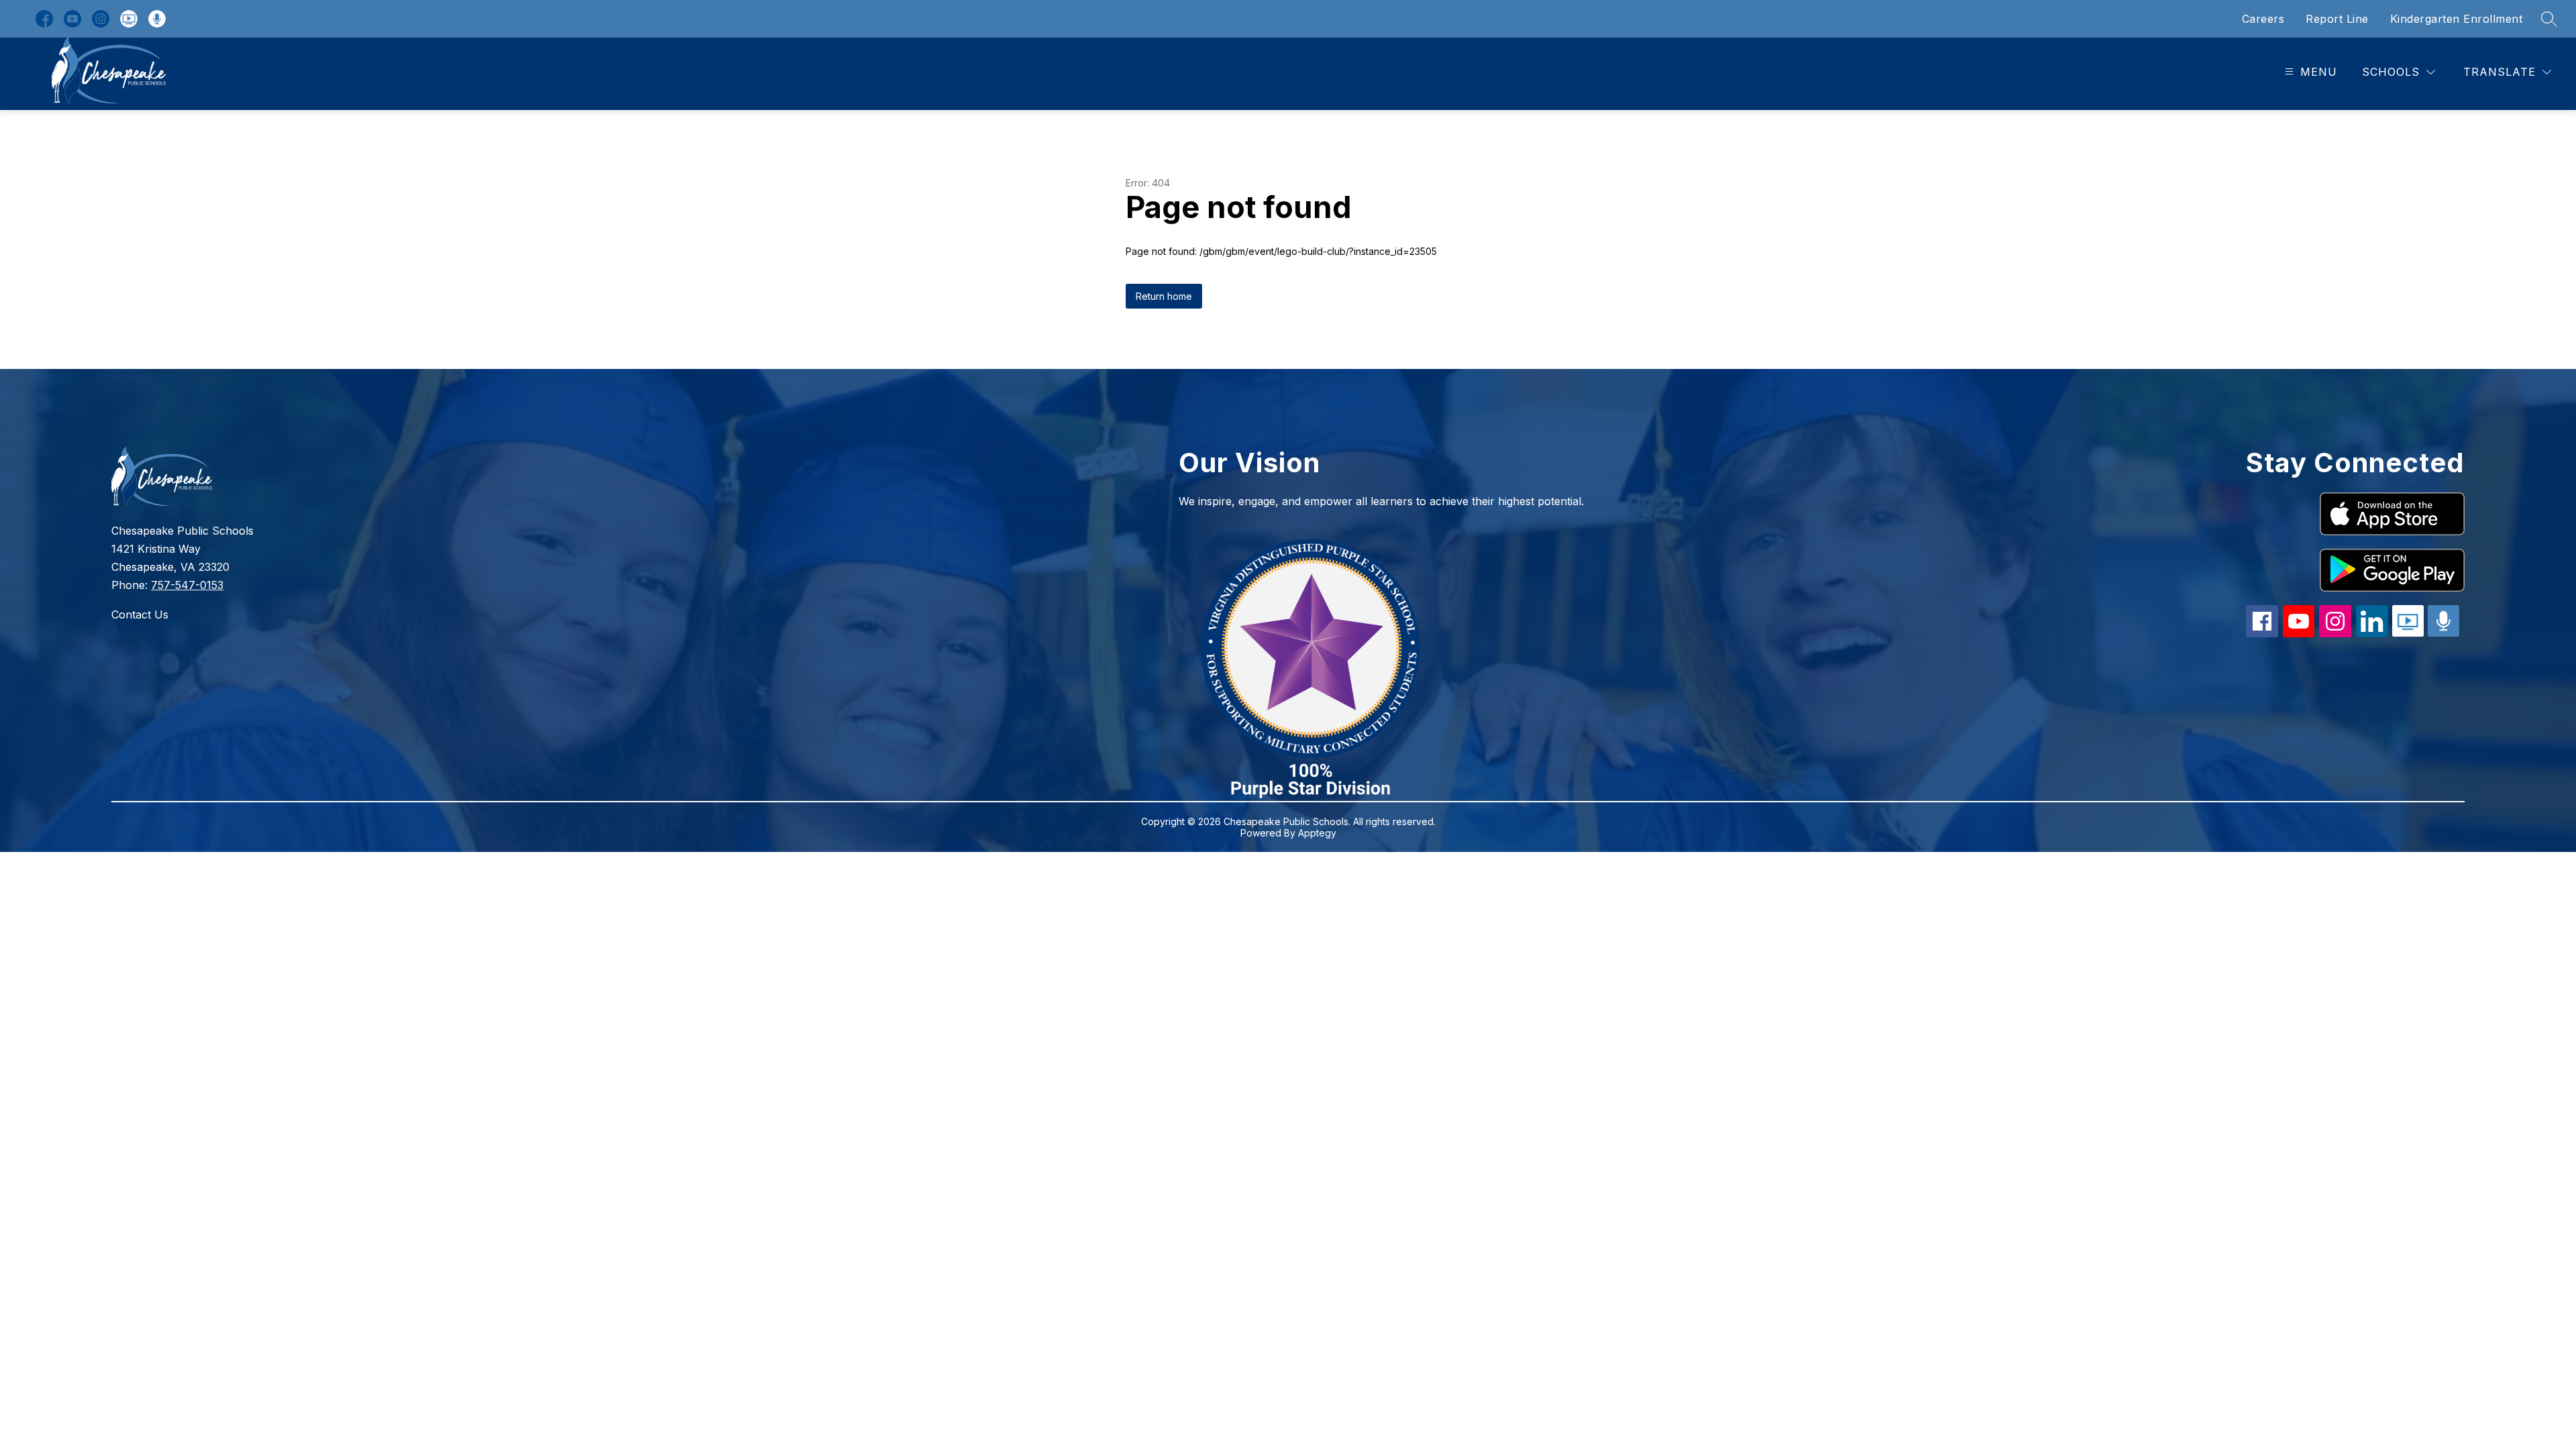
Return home (1164, 296)
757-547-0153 (187, 585)
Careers (2263, 19)
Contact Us (140, 614)
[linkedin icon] (2372, 633)
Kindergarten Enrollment (2457, 19)
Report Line (2337, 19)
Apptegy (1317, 833)
